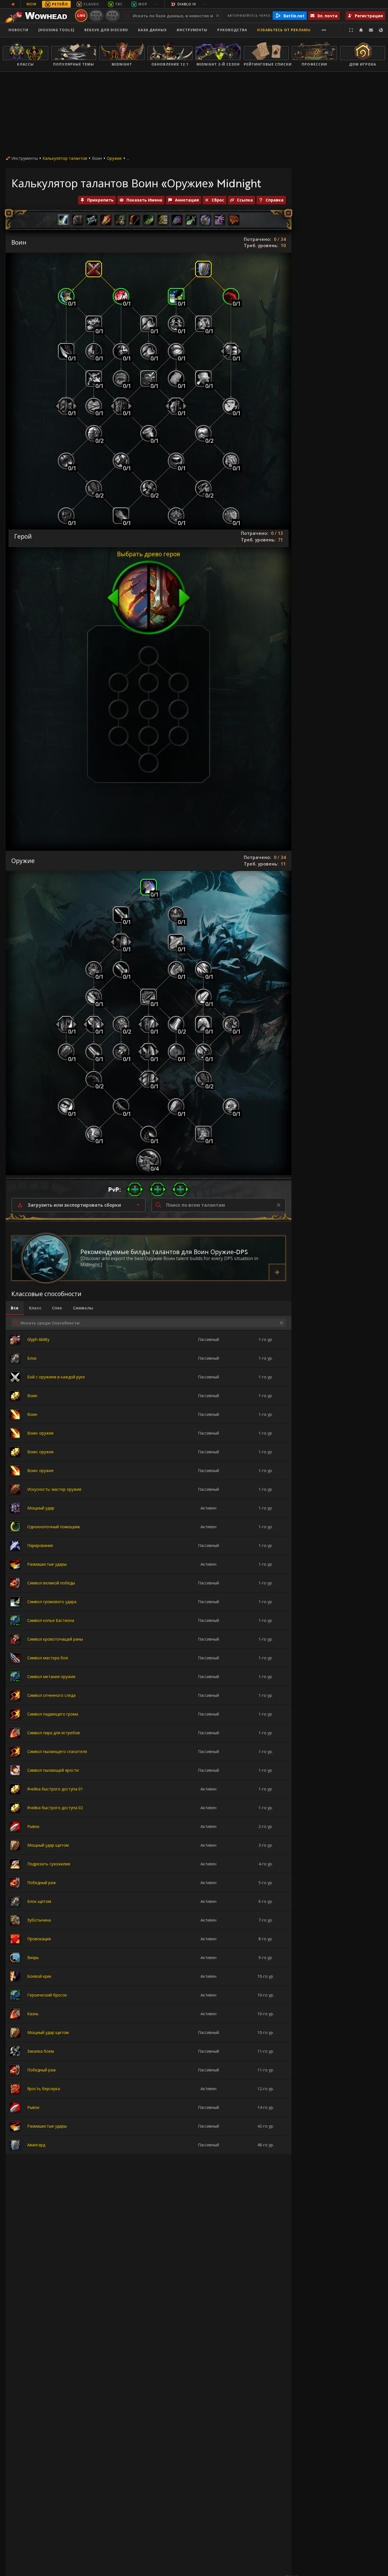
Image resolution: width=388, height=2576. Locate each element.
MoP (143, 4)
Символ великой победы (51, 1583)
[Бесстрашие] (121, 406)
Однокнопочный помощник (54, 1527)
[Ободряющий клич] (149, 379)
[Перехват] (231, 351)
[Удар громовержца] (203, 324)
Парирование (40, 1545)
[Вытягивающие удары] (231, 296)
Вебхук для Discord (106, 30)
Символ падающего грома (53, 1714)
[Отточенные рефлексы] (231, 406)
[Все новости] (13, 4)
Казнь (33, 2014)
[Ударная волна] (94, 379)
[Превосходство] (121, 915)
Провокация (39, 1939)
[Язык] (381, 30)
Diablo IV (187, 4)
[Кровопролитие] (176, 1052)
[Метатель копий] (121, 461)
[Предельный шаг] (149, 351)
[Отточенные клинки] (176, 1024)
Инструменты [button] (192, 30)
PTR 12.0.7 (112, 15)
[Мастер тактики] (66, 1107)
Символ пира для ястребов (54, 1733)
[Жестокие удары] (94, 488)
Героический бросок (47, 1995)
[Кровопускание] (66, 351)
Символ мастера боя (48, 1658)
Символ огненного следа (51, 1695)
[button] (135, 1189)
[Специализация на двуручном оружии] (149, 488)
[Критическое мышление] (203, 1079)
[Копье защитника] (121, 516)
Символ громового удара (52, 1602)
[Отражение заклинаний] (203, 379)
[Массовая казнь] (94, 1024)
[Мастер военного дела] (149, 1161)
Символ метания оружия (51, 1677)
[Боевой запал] (203, 969)
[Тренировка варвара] (66, 461)
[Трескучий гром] (176, 324)
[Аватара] (203, 1134)
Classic (91, 4)
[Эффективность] (66, 1024)
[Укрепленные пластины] (203, 433)
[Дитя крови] (94, 1079)
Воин (32, 1396)
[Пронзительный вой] (176, 406)
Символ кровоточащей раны (55, 1639)
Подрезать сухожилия (49, 1864)
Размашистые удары (47, 1564)
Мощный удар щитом (48, 1845)
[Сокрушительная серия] (149, 1052)
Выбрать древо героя (149, 554)
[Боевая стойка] (94, 269)
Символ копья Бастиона (51, 1620)
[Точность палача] (176, 1107)
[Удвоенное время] (149, 433)
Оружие (114, 158)
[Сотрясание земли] (94, 406)
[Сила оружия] (121, 1024)
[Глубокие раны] (121, 1052)
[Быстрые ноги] (66, 296)
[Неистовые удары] (203, 488)
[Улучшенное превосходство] (121, 969)
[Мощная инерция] (231, 1024)
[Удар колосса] (149, 997)
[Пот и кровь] (176, 351)
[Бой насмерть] (176, 942)
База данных (152, 30)
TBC (119, 4)
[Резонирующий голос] (176, 461)
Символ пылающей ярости (53, 1770)
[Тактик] (94, 997)
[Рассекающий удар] (203, 1024)
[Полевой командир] (231, 516)
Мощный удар (41, 1508)
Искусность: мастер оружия (54, 1489)
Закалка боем (41, 2051)
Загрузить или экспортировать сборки (74, 1205)
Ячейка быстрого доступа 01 (55, 1789)
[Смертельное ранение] (149, 1134)
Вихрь (33, 1957)
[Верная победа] (94, 324)
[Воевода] (94, 1134)
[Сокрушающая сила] (231, 461)
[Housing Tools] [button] (56, 30)
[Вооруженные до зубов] (94, 433)
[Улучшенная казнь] (176, 969)
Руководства (232, 30)
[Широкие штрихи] (149, 1024)
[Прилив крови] (94, 969)
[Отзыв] (371, 30)
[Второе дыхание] (94, 351)
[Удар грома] (176, 296)
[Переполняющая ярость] (121, 379)
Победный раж (42, 1883)
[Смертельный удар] (149, 887)
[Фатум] (231, 1107)
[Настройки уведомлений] (361, 30)
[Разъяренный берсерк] (121, 351)
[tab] (15, 1308)
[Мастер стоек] (176, 516)
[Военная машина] (121, 296)
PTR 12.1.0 (96, 15)
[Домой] (38, 16)
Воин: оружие (40, 1433)
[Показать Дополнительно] (324, 30)
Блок (32, 1358)
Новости (18, 30)
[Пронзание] (203, 997)
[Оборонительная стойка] (203, 269)
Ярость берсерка (44, 2089)
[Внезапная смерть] (176, 915)
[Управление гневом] (66, 516)
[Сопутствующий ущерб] (203, 1052)
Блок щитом (39, 1901)
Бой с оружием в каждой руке (56, 1377)
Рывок (33, 1826)
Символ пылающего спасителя (57, 1751)
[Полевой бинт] (176, 379)
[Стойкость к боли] (121, 942)
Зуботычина (39, 1920)
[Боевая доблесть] (66, 1052)
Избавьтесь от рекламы (284, 30)
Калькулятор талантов (65, 158)
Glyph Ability (38, 1339)
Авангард (36, 2145)
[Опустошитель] (149, 1079)
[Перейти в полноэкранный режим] (351, 30)
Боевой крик (39, 1976)
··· (157, 4)
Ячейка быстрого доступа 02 (55, 1808)
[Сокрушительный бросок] (66, 406)
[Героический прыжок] (149, 324)
